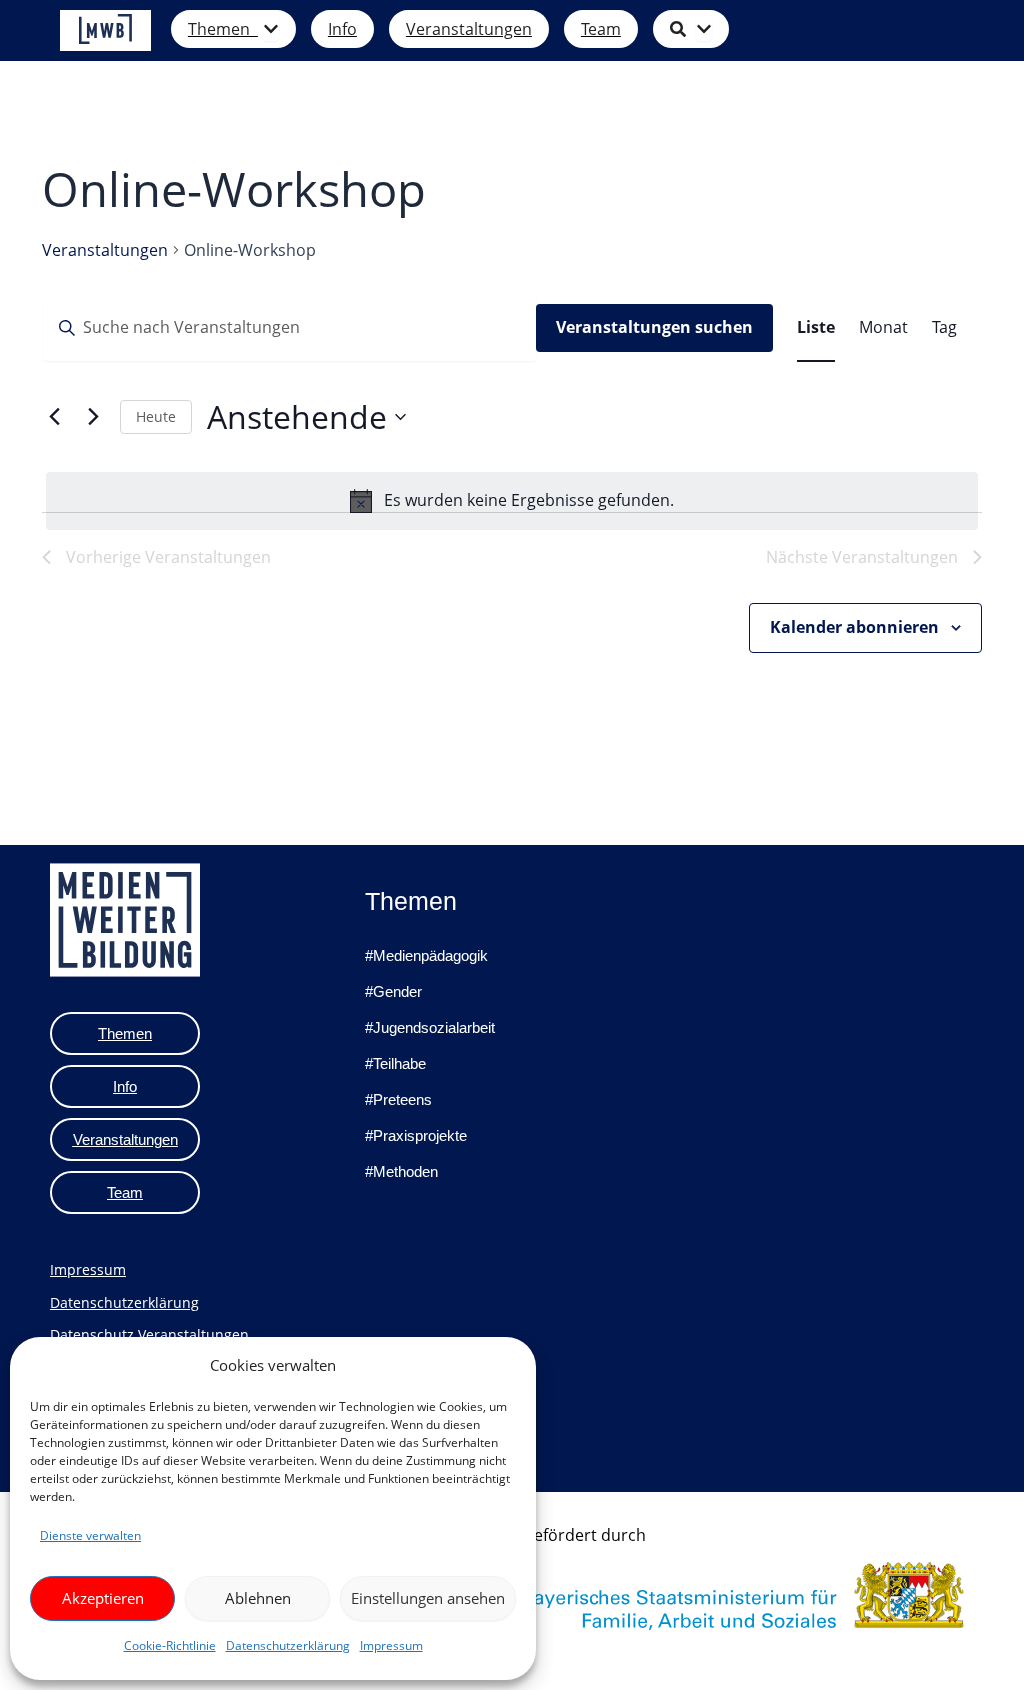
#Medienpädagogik (426, 955)
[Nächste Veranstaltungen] (93, 417)
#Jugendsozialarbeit (430, 1027)
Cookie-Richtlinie (170, 1645)
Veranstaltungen (105, 250)
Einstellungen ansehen (428, 1598)
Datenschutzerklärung (288, 1645)
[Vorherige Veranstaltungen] (54, 417)
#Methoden (401, 1171)
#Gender (393, 991)
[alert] (512, 501)
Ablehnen (258, 1598)
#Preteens (398, 1099)
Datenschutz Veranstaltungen (149, 1334)
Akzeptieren (103, 1598)
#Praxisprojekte (416, 1135)
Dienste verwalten (90, 1535)
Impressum (391, 1645)
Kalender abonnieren (854, 627)
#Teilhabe (395, 1063)
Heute (156, 416)
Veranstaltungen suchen (654, 327)
